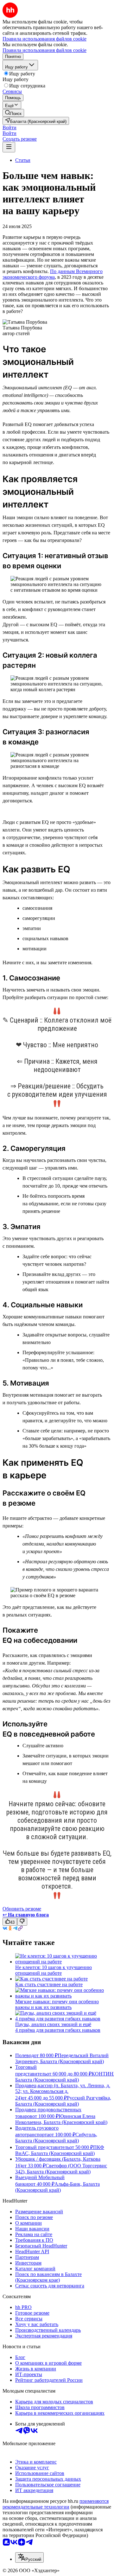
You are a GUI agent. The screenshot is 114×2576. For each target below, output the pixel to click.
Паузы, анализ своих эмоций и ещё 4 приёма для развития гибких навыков (58, 2027)
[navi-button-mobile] (9, 147)
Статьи (23, 160)
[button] (9, 128)
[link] (13, 113)
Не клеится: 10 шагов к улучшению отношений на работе (54, 1970)
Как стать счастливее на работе (49, 1984)
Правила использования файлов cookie (44, 50)
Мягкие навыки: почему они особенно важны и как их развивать (57, 2004)
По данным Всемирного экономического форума (53, 274)
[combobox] (29, 2557)
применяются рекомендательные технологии (56, 2504)
